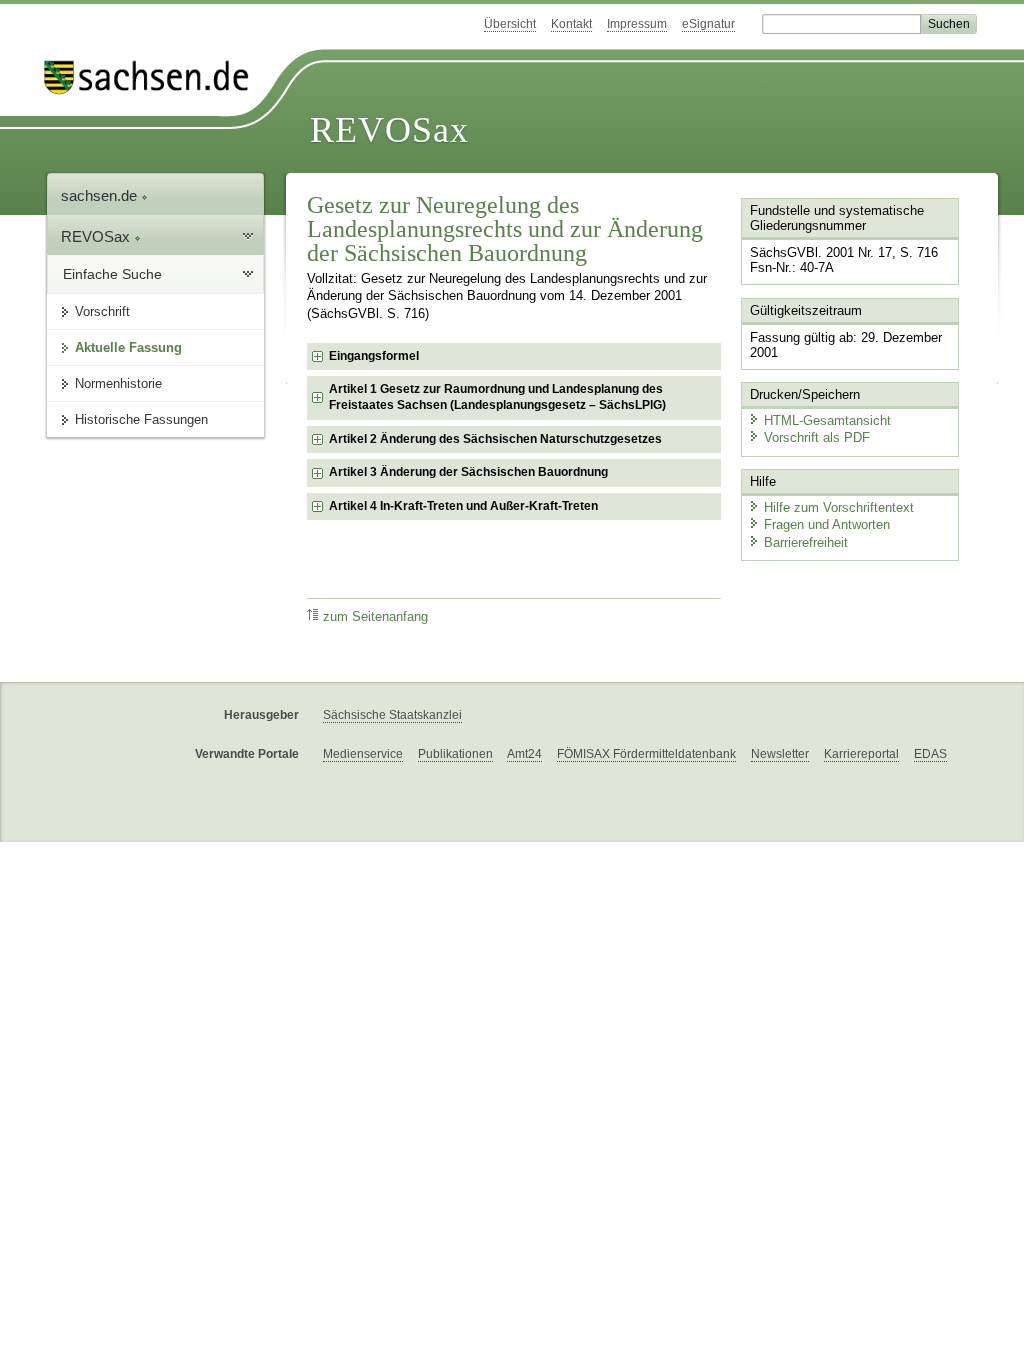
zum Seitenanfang (375, 617)
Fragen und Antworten (827, 524)
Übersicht (510, 24)
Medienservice (363, 754)
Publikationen (455, 754)
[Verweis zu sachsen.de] (154, 77)
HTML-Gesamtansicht (827, 420)
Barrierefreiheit (806, 542)
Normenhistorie (118, 383)
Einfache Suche (112, 274)
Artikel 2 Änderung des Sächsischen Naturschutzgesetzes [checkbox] (495, 439)
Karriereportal (861, 754)
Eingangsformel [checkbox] (374, 356)
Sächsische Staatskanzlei (392, 715)
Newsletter (780, 754)
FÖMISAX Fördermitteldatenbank (646, 754)
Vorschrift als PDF (817, 437)
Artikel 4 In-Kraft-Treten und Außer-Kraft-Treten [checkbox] (463, 506)
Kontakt (571, 24)
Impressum (637, 24)
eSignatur (708, 24)
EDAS (930, 754)
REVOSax (389, 130)
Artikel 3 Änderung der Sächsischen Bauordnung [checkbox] (468, 472)
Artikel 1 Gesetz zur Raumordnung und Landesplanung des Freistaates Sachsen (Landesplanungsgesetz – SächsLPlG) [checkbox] (497, 397)
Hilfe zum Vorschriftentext (839, 507)
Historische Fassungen (141, 419)
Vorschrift (102, 311)
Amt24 (524, 754)
